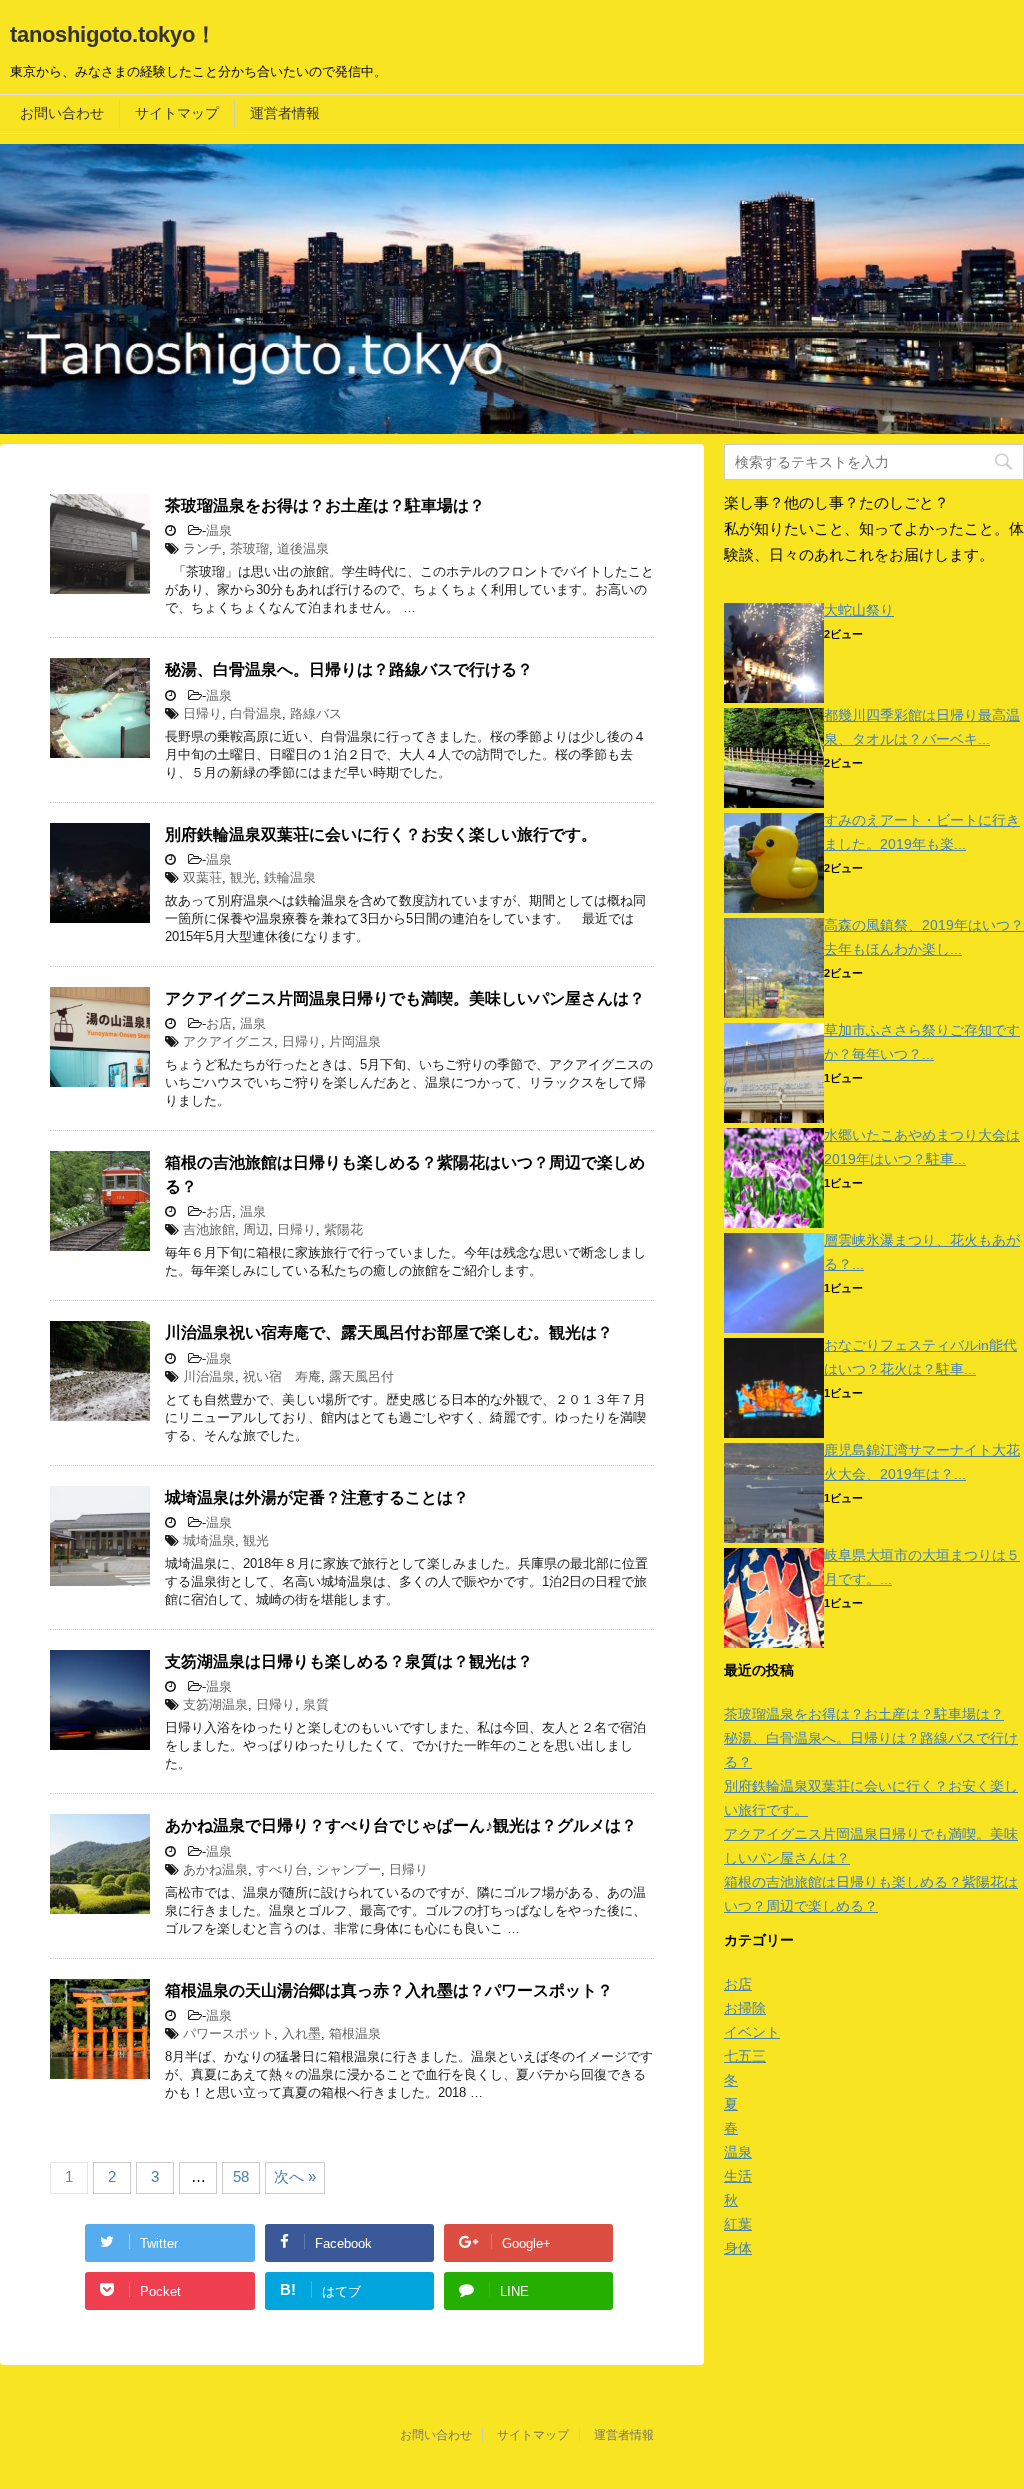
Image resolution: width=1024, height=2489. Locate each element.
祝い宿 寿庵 (282, 1376)
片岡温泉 (355, 1041)
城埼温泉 (209, 1540)
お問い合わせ (62, 113)
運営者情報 (285, 113)
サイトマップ (177, 113)
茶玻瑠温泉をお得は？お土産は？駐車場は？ (325, 505)
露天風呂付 (361, 1376)
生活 (738, 2176)
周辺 (256, 1229)
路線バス (316, 713)
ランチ (202, 548)
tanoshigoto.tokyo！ (113, 34)
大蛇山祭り (859, 610)
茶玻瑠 (249, 548)
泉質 (316, 1704)
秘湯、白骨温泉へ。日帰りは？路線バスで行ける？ (349, 669)
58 (241, 2176)
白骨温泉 (256, 713)
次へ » (295, 2176)
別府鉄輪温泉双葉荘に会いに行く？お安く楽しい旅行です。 (381, 834)
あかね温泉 (215, 1869)
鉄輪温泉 (290, 877)
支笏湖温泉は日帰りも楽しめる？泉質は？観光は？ (349, 1661)
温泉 (219, 530)
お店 (219, 1023)
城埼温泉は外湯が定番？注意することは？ (317, 1497)
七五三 (745, 2056)
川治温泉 (209, 1376)
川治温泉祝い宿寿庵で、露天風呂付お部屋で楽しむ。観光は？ (389, 1332)
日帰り (202, 713)
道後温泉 (303, 548)
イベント (752, 2032)
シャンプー (348, 1869)
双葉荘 (202, 877)
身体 (738, 2248)
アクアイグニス (228, 1041)
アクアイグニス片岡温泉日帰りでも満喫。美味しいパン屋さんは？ (405, 998)
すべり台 (282, 1869)
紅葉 (738, 2224)
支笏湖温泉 (215, 1704)
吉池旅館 (209, 1229)
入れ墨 (301, 2033)
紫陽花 (343, 1229)
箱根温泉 (355, 2033)
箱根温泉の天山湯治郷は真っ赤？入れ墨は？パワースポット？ (389, 1990)
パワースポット (228, 2033)
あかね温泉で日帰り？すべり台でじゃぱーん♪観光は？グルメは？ (401, 1825)
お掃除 (745, 2008)
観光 (243, 877)
